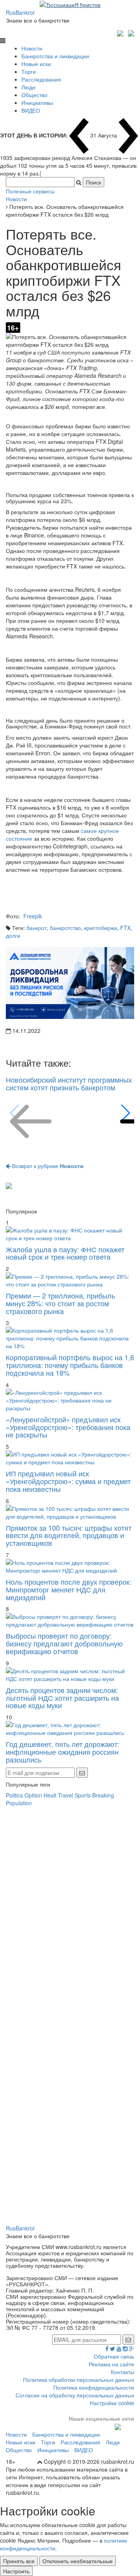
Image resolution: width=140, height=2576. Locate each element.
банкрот (37, 928)
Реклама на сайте (111, 2364)
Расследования (41, 79)
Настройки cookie (112, 2403)
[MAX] (121, 32)
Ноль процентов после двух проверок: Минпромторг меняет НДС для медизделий (69, 1589)
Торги (29, 71)
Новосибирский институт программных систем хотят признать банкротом (69, 1083)
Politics (14, 1795)
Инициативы (37, 103)
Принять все (19, 2561)
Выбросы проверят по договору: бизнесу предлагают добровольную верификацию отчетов (64, 1643)
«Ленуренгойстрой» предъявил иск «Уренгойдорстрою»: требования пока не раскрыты (68, 1427)
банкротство (65, 928)
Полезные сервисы (30, 191)
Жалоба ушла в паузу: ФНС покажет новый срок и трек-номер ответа (65, 1253)
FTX (125, 928)
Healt (50, 1795)
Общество (34, 95)
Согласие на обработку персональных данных (75, 2395)
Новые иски (36, 64)
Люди (28, 87)
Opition (33, 1795)
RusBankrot (20, 12)
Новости (32, 48)
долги (13, 935)
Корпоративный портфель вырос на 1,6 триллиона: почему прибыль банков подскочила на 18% (70, 1365)
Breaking (103, 1795)
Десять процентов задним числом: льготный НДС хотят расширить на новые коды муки (62, 1698)
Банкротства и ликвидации (55, 56)
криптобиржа (101, 928)
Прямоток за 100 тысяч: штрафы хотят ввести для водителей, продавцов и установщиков (69, 1535)
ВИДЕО (31, 110)
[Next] (125, 1113)
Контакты (122, 2372)
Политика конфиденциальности (94, 2387)
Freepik (33, 916)
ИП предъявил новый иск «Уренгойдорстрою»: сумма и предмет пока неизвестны (68, 1481)
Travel (66, 1795)
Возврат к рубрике (47, 1166)
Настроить (16, 2571)
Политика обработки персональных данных (79, 2380)
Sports (83, 1795)
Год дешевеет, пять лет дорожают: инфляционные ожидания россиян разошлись (63, 1752)
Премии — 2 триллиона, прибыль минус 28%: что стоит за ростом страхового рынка (60, 1303)
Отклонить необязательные (78, 2561)
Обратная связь (114, 2356)
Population (19, 1803)
